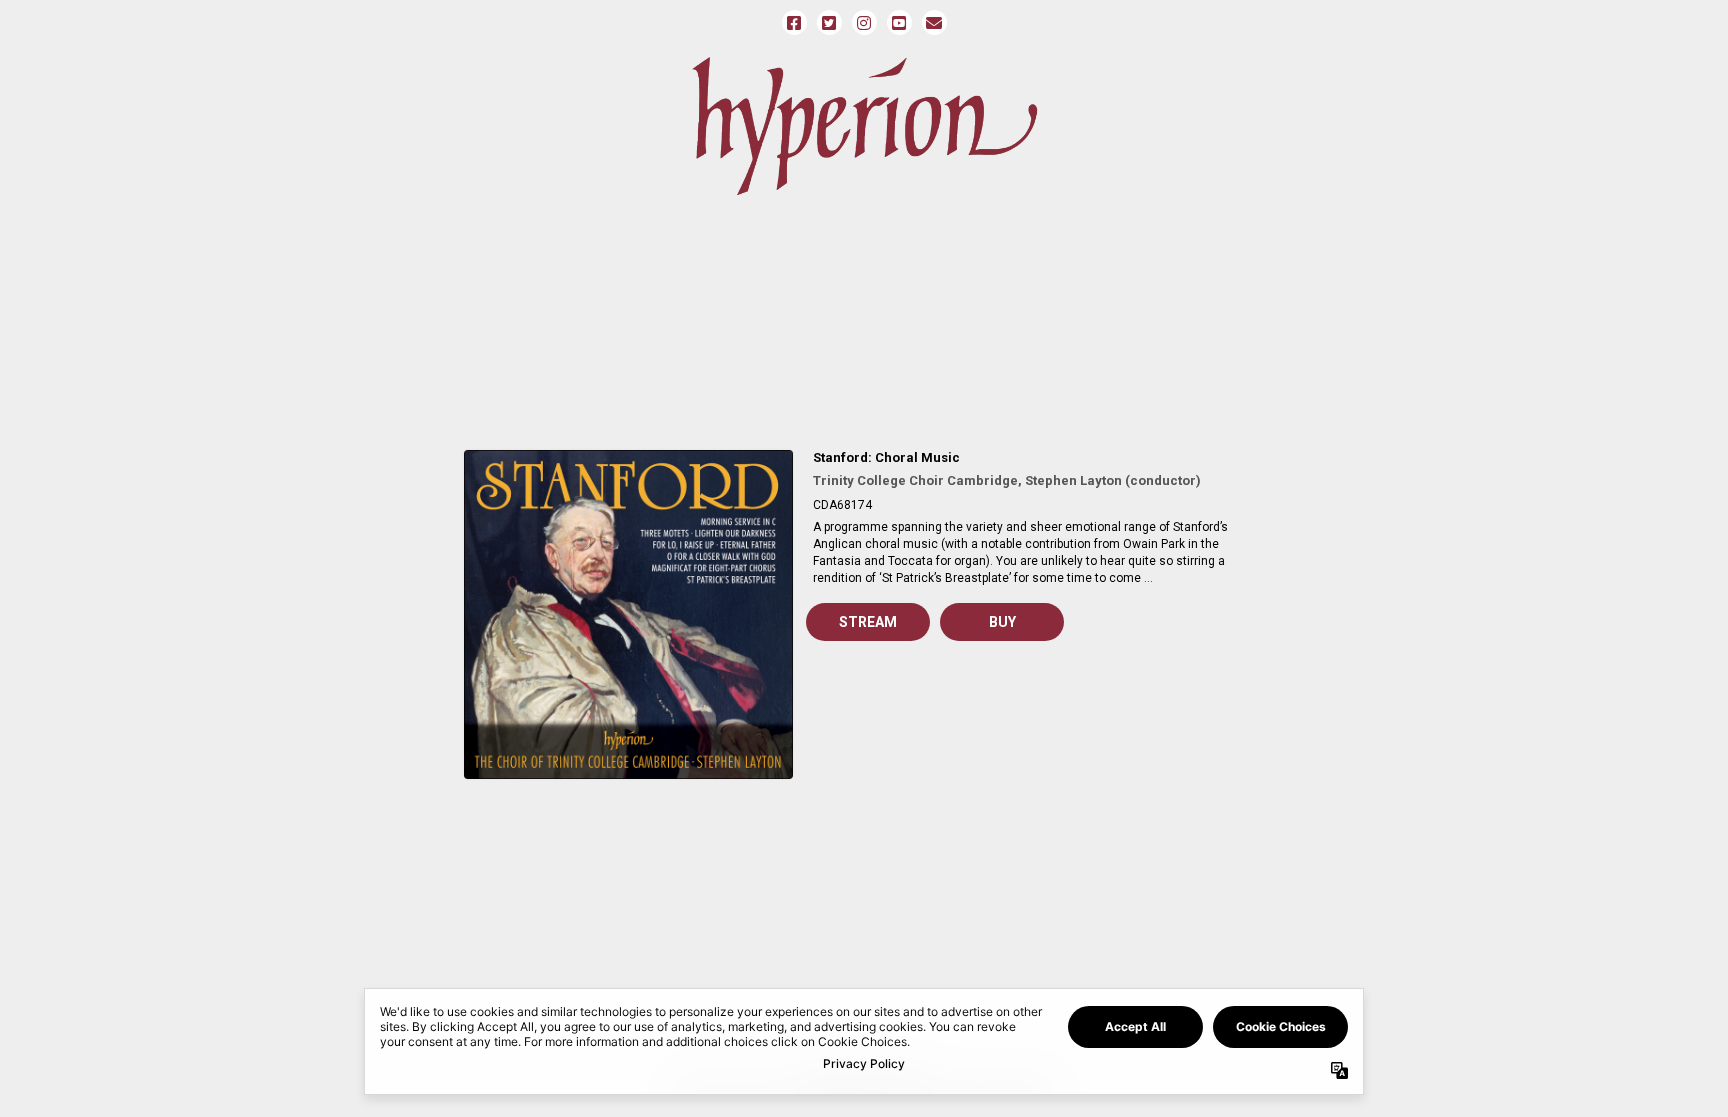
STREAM (868, 622)
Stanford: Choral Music (886, 457)
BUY (1002, 622)
